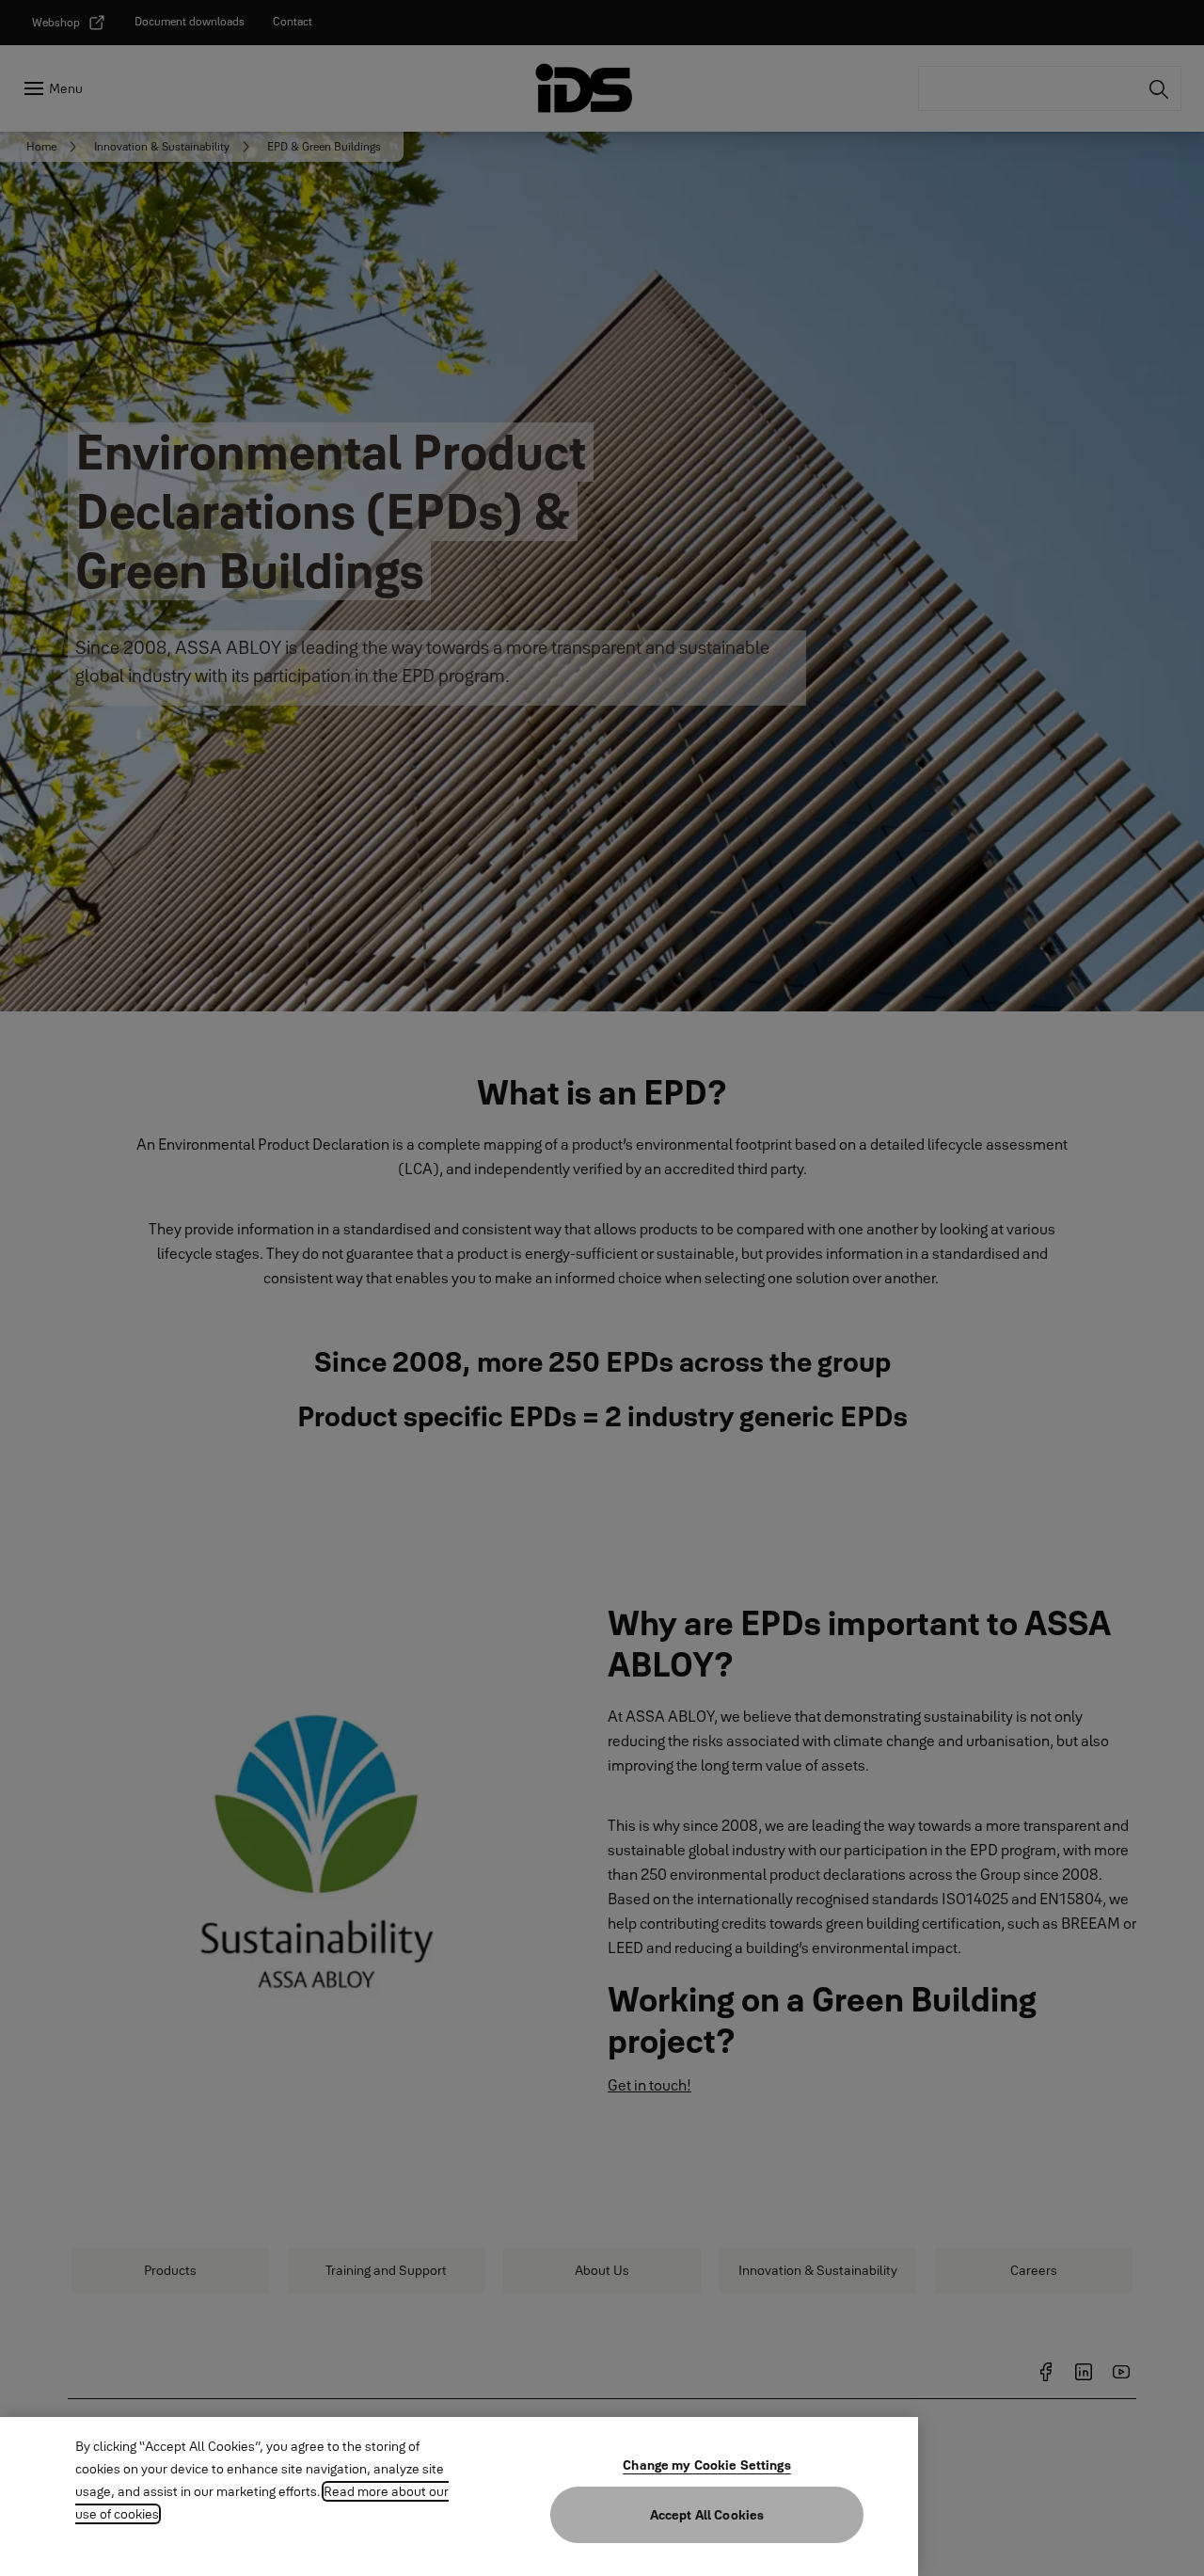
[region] (459, 2496)
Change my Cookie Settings (707, 2465)
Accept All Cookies (707, 2515)
